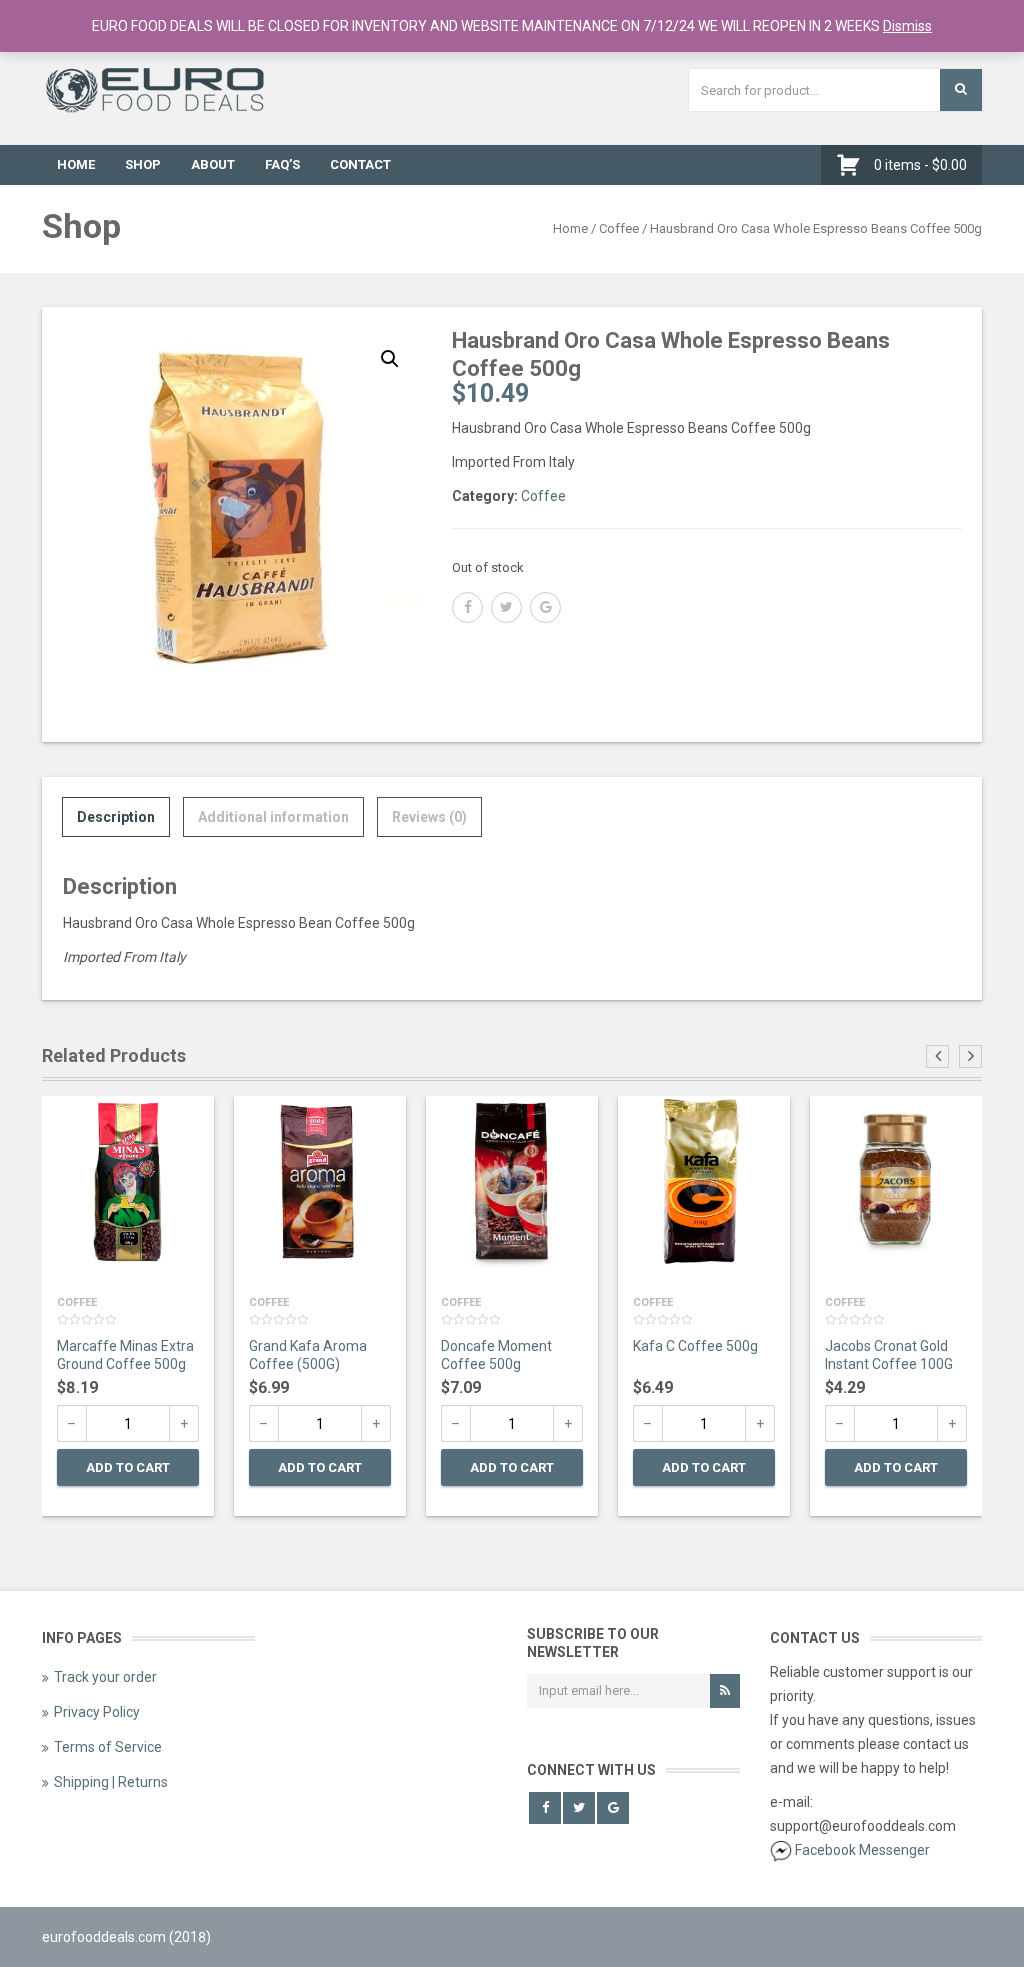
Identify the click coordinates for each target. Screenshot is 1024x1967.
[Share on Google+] (545, 607)
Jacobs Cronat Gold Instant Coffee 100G (889, 1355)
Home (76, 164)
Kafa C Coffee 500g (695, 1346)
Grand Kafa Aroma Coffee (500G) (308, 1355)
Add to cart (128, 1467)
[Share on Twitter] (506, 607)
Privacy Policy (97, 1712)
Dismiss (907, 26)
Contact (360, 164)
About (213, 164)
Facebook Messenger (862, 1850)
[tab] (116, 817)
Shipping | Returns (111, 1782)
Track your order (105, 1677)
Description (116, 817)
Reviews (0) (429, 817)
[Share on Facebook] (467, 607)
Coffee (619, 228)
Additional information (273, 817)
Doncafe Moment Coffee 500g (496, 1355)
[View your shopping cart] (853, 165)
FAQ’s (282, 164)
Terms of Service (108, 1747)
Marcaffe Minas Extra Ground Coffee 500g (125, 1355)
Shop (143, 164)
